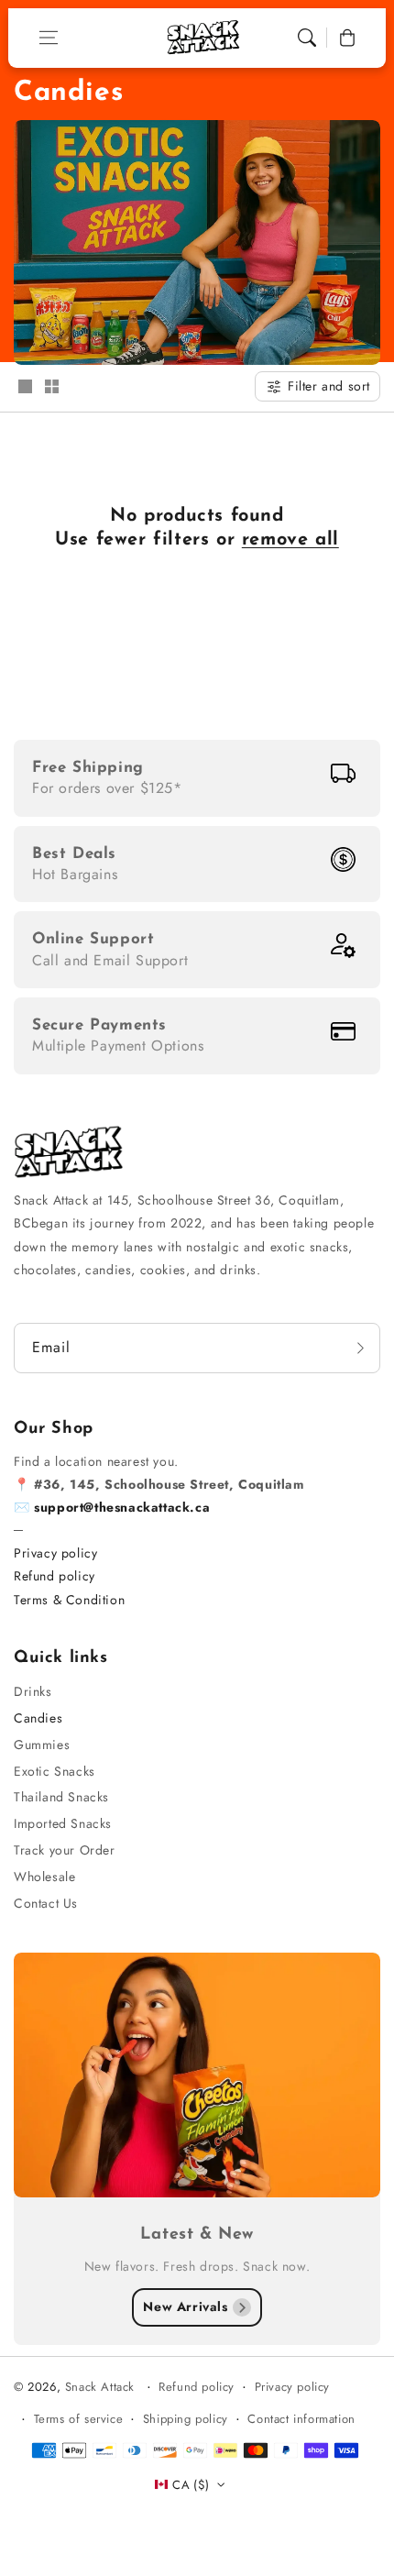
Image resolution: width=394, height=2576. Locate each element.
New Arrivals (185, 2306)
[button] (49, 38)
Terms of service (79, 2419)
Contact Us (46, 1903)
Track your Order (65, 1850)
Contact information (301, 2419)
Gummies (42, 1745)
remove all (290, 540)
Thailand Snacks (61, 1797)
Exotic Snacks (55, 1771)
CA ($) (191, 2485)
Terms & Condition (69, 1600)
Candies (38, 1718)
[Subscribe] (360, 1348)
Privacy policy (55, 1553)
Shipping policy (186, 2419)
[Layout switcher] (25, 388)
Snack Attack (102, 2387)
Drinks (33, 1691)
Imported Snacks (63, 1823)
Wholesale (44, 1877)
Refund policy (55, 1576)
